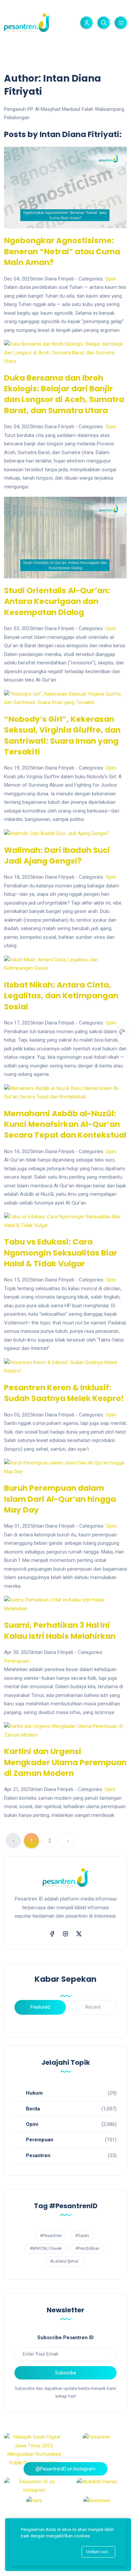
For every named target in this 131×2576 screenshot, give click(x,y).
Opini (111, 279)
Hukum (34, 2093)
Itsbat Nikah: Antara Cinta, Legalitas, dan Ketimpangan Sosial (61, 996)
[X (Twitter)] (79, 1933)
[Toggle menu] (121, 23)
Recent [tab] (93, 2007)
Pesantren (38, 2155)
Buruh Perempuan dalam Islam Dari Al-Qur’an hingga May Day (60, 1499)
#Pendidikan (87, 2248)
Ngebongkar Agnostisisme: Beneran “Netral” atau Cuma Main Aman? (62, 251)
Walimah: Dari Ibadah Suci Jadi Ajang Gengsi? (57, 856)
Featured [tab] (40, 2007)
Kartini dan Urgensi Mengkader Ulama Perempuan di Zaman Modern (65, 1762)
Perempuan (17, 1661)
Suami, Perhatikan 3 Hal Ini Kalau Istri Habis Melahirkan (60, 1630)
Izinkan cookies (101, 2552)
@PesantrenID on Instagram (65, 2469)
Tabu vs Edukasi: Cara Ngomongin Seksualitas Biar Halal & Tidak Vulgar (61, 1253)
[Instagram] (65, 1933)
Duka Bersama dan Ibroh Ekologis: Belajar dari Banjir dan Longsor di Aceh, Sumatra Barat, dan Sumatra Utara (64, 394)
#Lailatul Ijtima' (64, 2261)
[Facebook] (52, 1933)
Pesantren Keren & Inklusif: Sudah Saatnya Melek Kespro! (64, 1393)
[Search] (104, 23)
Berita (33, 2109)
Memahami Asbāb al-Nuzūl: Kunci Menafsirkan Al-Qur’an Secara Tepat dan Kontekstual (65, 1124)
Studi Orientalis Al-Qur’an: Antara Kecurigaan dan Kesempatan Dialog (57, 601)
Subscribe (66, 2373)
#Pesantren (51, 2236)
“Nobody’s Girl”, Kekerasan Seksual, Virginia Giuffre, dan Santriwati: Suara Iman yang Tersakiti (62, 735)
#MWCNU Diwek (46, 2248)
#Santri (82, 2236)
